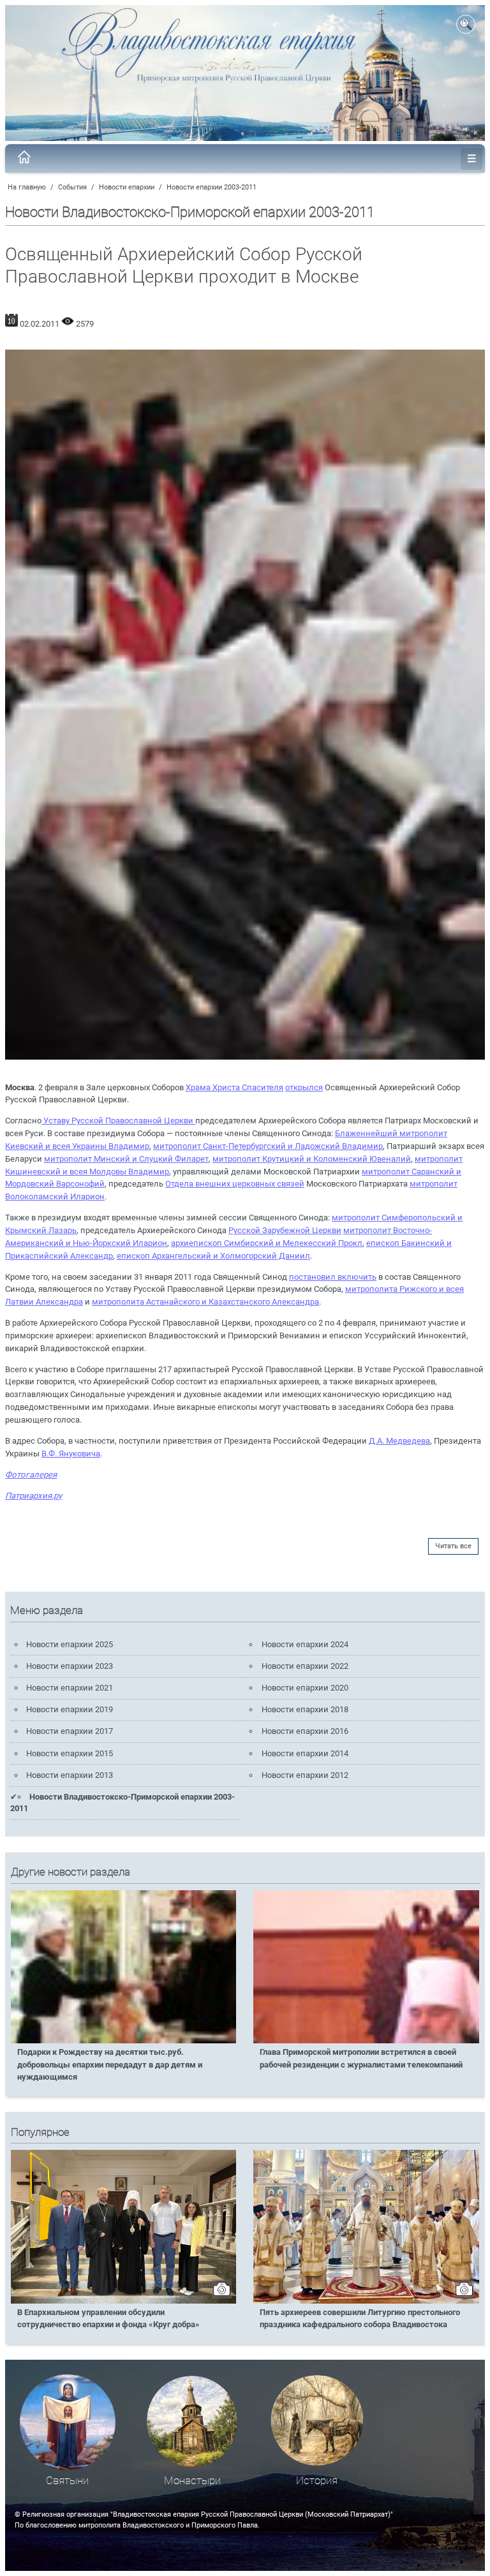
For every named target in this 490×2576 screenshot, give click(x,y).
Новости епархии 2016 (305, 1731)
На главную (27, 187)
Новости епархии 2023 (70, 1666)
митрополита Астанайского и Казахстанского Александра (205, 1302)
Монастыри (192, 2481)
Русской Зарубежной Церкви (285, 1230)
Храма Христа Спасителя (234, 1087)
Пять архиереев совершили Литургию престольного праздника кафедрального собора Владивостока (360, 2318)
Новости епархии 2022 (305, 1666)
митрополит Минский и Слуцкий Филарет (126, 1159)
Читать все (453, 1546)
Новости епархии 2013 (70, 1775)
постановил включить (333, 1277)
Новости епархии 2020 (305, 1688)
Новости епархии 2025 (70, 1644)
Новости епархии (127, 187)
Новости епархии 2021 (70, 1688)
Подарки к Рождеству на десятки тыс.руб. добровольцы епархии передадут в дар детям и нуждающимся (110, 2064)
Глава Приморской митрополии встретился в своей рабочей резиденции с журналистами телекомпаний (361, 2058)
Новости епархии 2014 (305, 1753)
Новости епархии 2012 (305, 1775)
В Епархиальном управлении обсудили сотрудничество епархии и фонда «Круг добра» (108, 2318)
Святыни (67, 2481)
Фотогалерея (31, 1475)
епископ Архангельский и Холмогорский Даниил (213, 1256)
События (72, 187)
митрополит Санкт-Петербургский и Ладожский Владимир (268, 1146)
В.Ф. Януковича (71, 1454)
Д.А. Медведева (399, 1441)
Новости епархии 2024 (305, 1644)
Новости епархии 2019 (70, 1709)
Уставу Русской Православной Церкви (118, 1121)
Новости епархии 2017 (70, 1731)
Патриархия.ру (33, 1496)
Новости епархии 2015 (70, 1753)
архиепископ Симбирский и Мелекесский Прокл (267, 1243)
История (317, 2481)
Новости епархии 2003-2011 (212, 187)
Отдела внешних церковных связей (235, 1184)
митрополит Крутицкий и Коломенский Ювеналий (312, 1159)
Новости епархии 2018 (305, 1709)
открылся (304, 1087)
